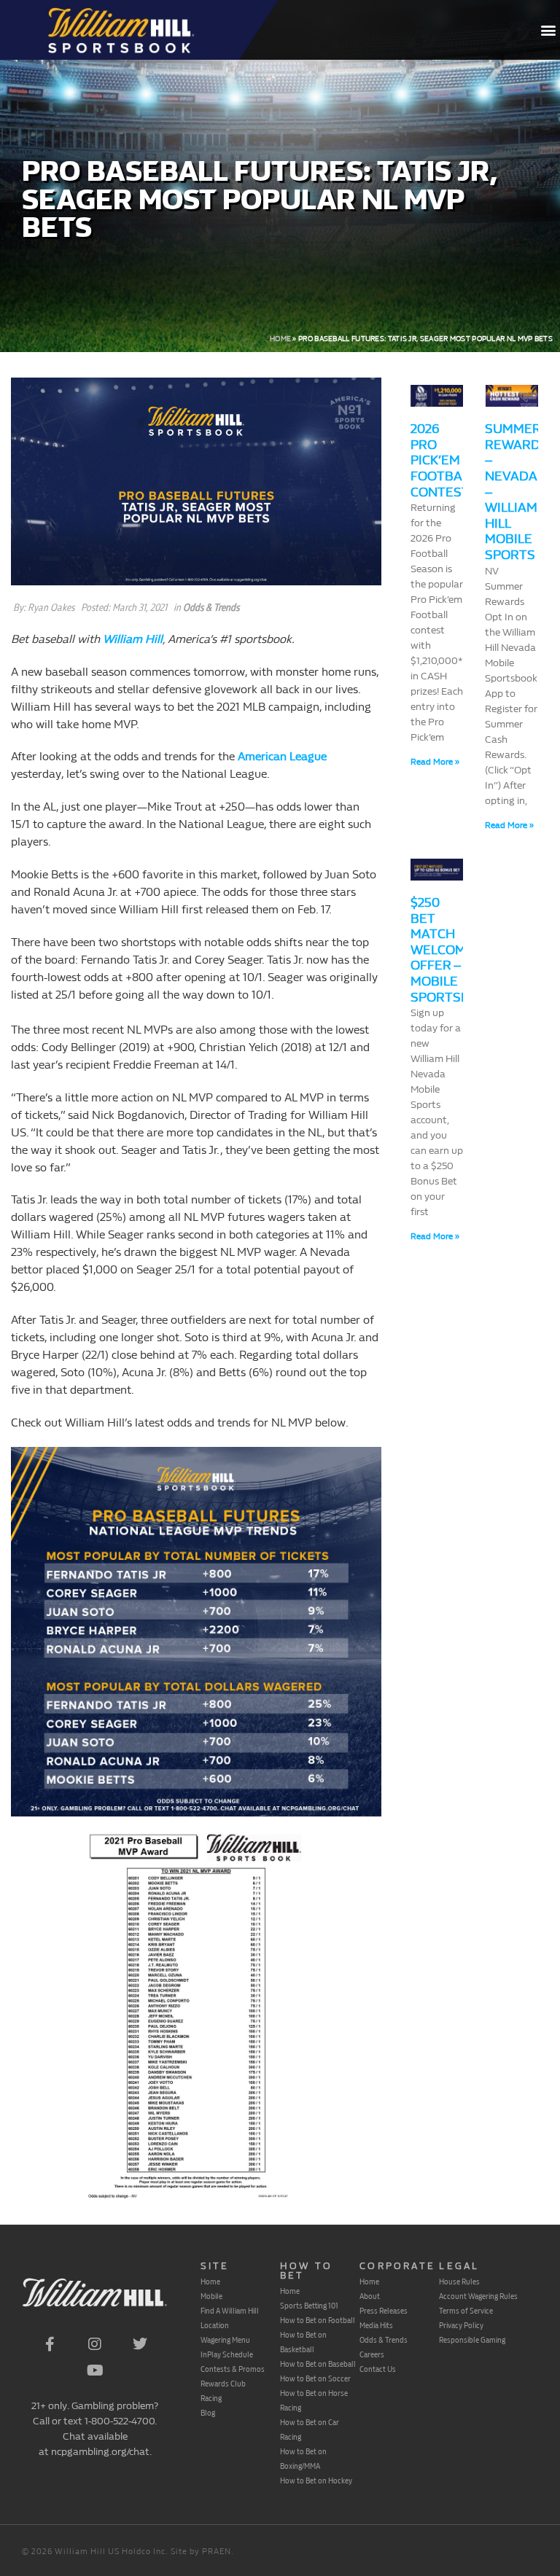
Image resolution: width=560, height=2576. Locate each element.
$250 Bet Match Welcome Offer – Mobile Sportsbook (454, 950)
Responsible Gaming (472, 2340)
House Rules (459, 2282)
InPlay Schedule (227, 2354)
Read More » (435, 762)
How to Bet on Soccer (315, 2378)
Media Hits (376, 2325)
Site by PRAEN (201, 2552)
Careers (372, 2354)
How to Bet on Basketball (303, 2342)
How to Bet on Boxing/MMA (303, 2459)
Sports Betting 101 (309, 2306)
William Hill (133, 639)
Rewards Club (223, 2384)
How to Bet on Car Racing (310, 2429)
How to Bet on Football (318, 2320)
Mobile (211, 2296)
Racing (211, 2398)
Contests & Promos (233, 2369)
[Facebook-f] (50, 2344)
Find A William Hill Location (230, 2318)
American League (282, 756)
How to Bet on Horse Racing (314, 2400)
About (370, 2296)
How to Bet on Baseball (318, 2364)
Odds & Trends (211, 608)
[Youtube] (95, 2370)
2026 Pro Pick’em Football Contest (443, 460)
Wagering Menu (225, 2340)
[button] (548, 30)
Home (280, 339)
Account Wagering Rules (478, 2296)
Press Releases (384, 2311)
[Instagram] (95, 2344)
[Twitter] (140, 2344)
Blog (208, 2413)
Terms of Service (466, 2311)
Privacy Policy (461, 2325)
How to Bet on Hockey (316, 2481)
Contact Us (378, 2369)
